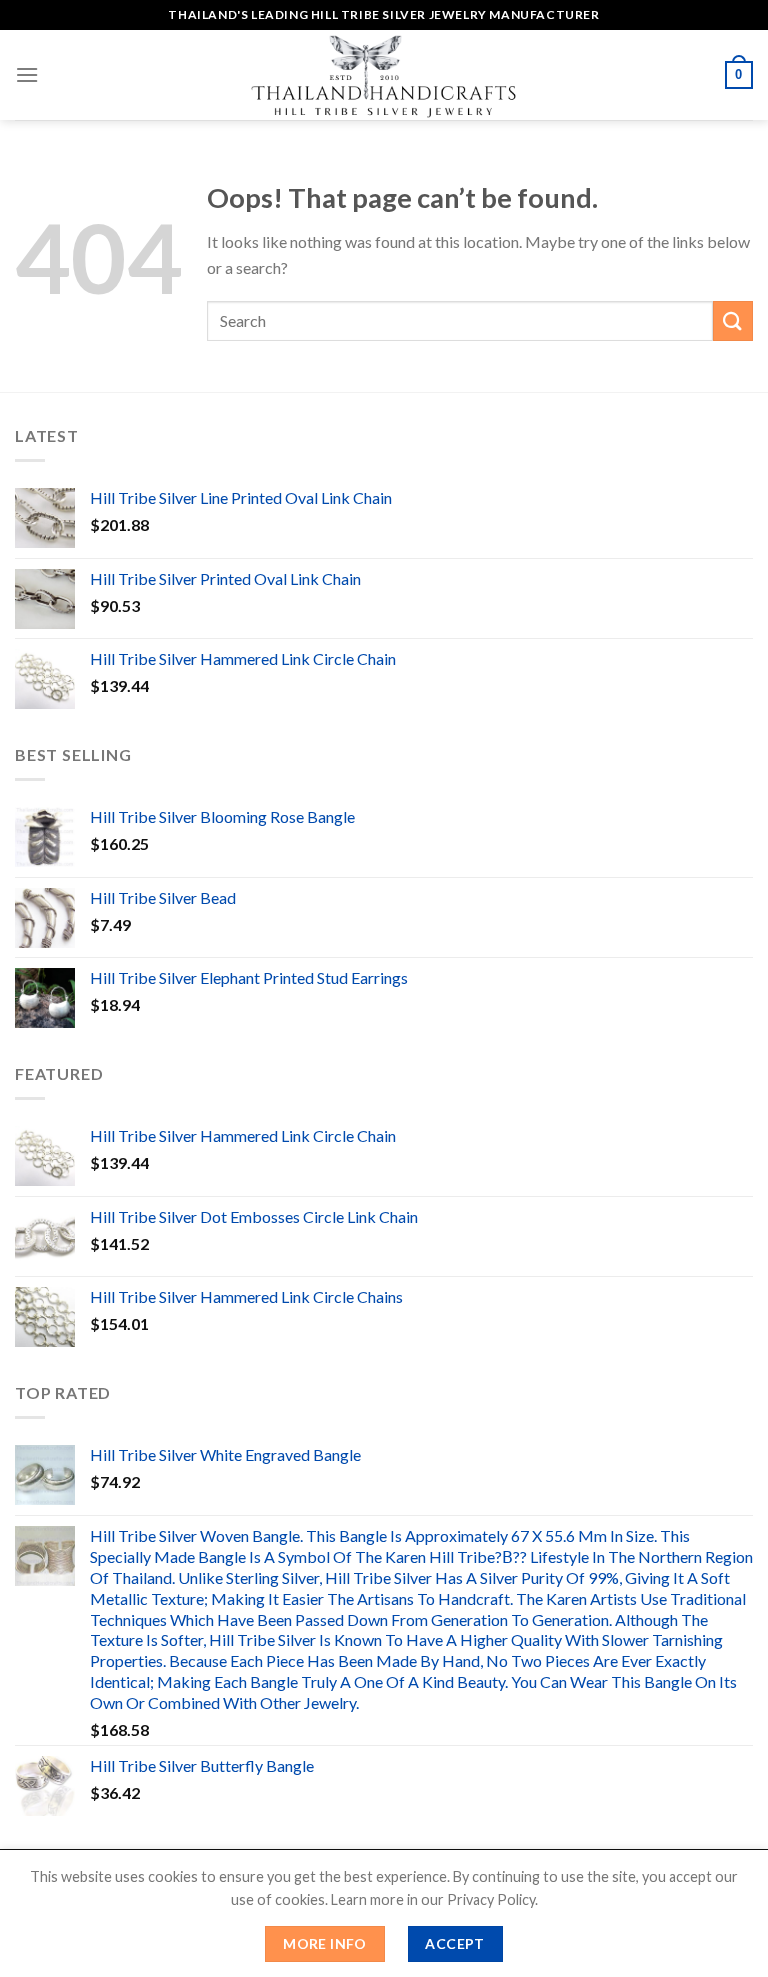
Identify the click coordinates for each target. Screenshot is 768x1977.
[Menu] (27, 74)
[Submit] (733, 320)
